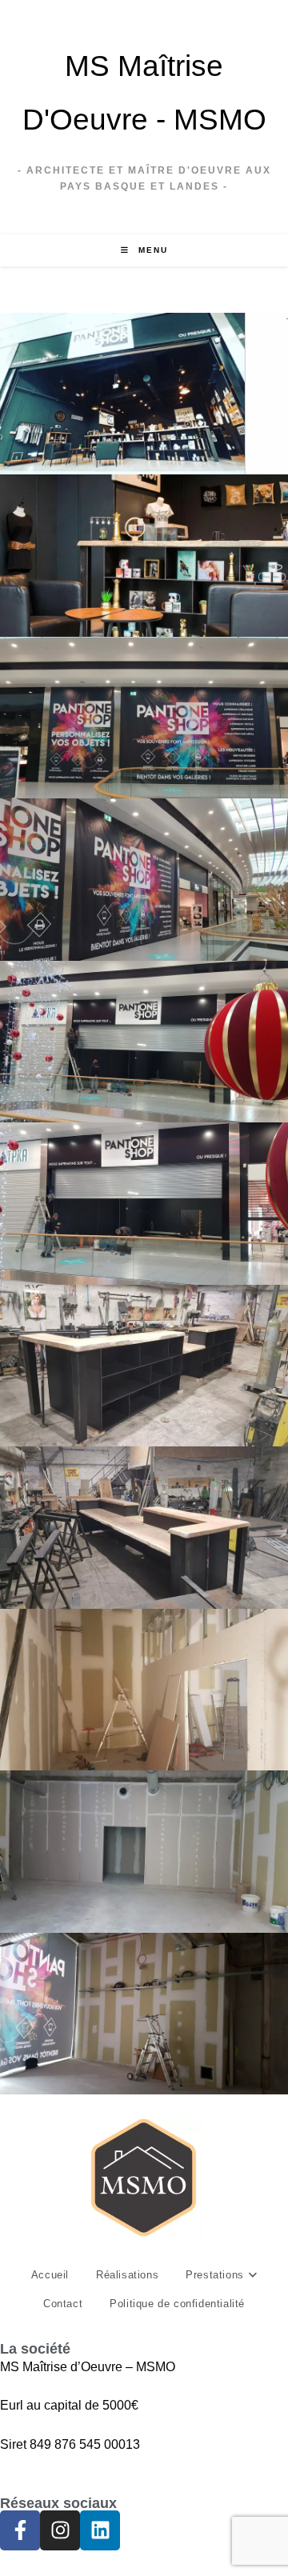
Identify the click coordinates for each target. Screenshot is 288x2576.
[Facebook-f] (20, 2530)
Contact (63, 2304)
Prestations (216, 2275)
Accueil (50, 2275)
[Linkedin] (100, 2530)
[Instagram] (60, 2530)
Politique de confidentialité (177, 2304)
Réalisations (127, 2275)
